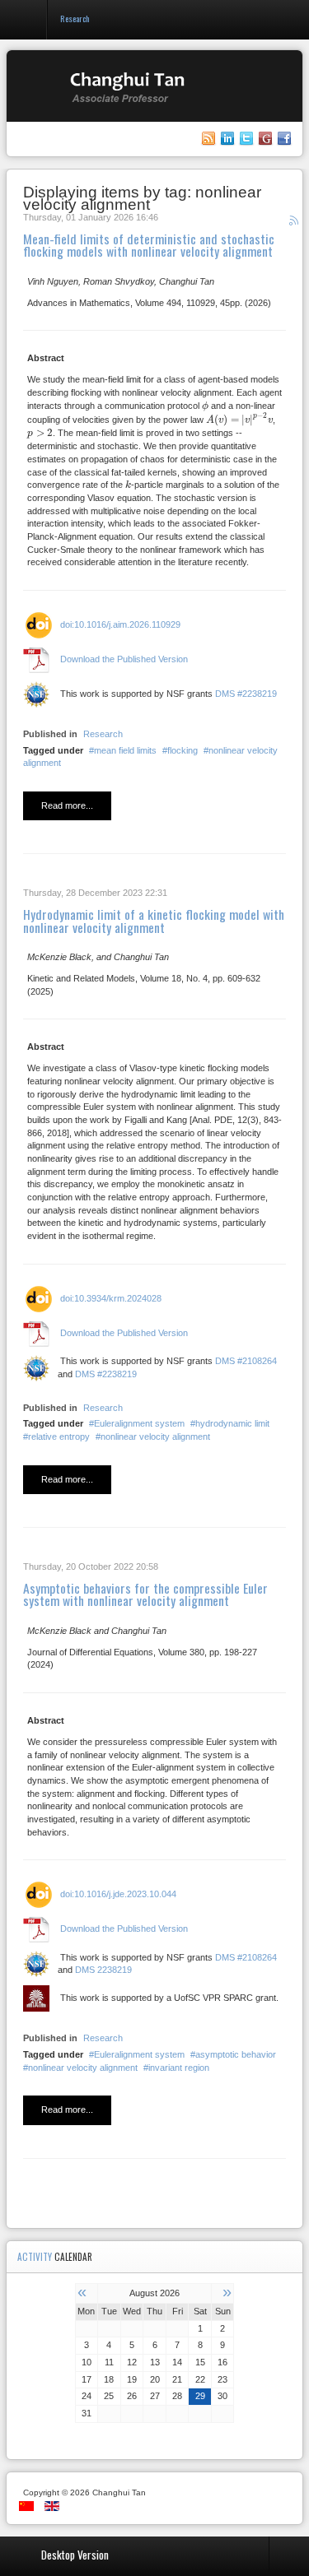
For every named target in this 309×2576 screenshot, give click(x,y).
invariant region (179, 2068)
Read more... (67, 805)
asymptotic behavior (236, 2054)
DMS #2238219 (246, 694)
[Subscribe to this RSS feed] (296, 223)
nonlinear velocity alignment (155, 1437)
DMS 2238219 (103, 1970)
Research (103, 734)
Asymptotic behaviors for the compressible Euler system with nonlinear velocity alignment (145, 1594)
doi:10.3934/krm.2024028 (111, 1298)
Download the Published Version (124, 659)
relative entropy (59, 1437)
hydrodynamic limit (232, 1423)
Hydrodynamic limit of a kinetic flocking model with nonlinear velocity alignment (154, 921)
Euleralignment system (139, 1423)
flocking (183, 750)
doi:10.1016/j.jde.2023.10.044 (118, 1894)
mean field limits (125, 750)
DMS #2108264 (246, 1361)
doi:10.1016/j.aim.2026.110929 (120, 624)
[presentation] (205, 406)
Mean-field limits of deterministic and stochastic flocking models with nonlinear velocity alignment (149, 245)
